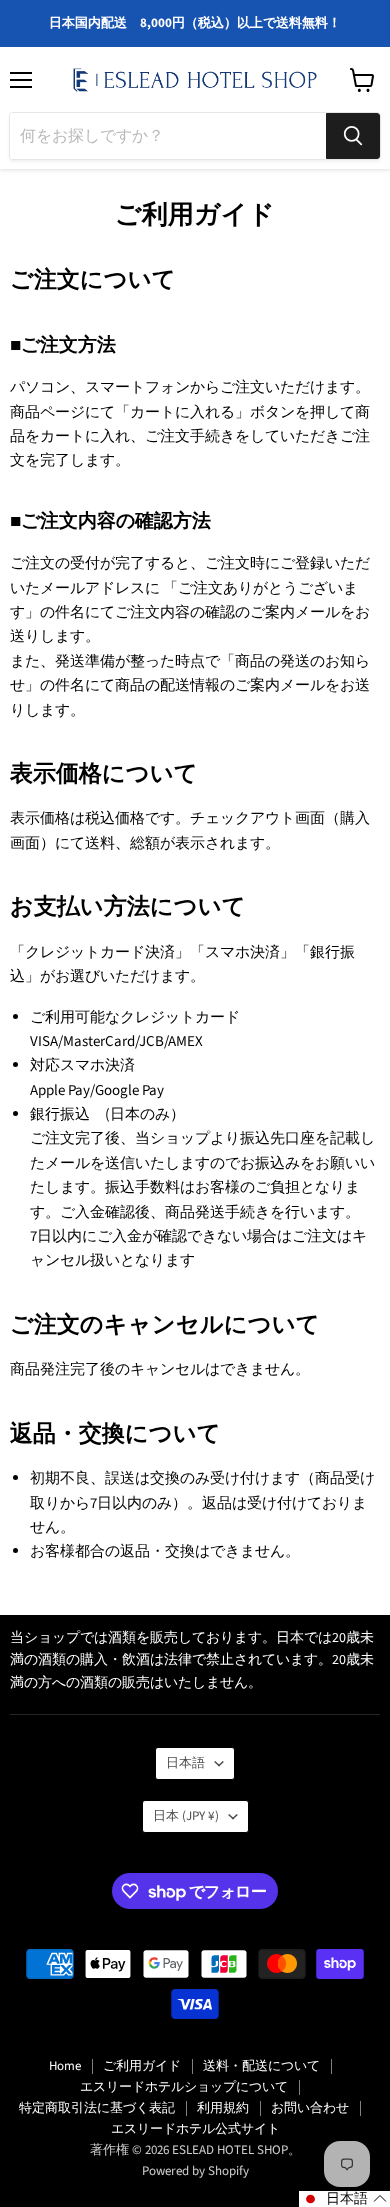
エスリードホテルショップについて (184, 2087)
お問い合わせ (310, 2108)
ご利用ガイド (142, 2066)
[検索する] (353, 136)
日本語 (185, 1763)
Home (65, 2066)
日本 (186, 1816)
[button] (344, 2199)
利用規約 (223, 2108)
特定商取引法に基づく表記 (97, 2108)
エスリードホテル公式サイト (195, 2129)
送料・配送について (261, 2066)
